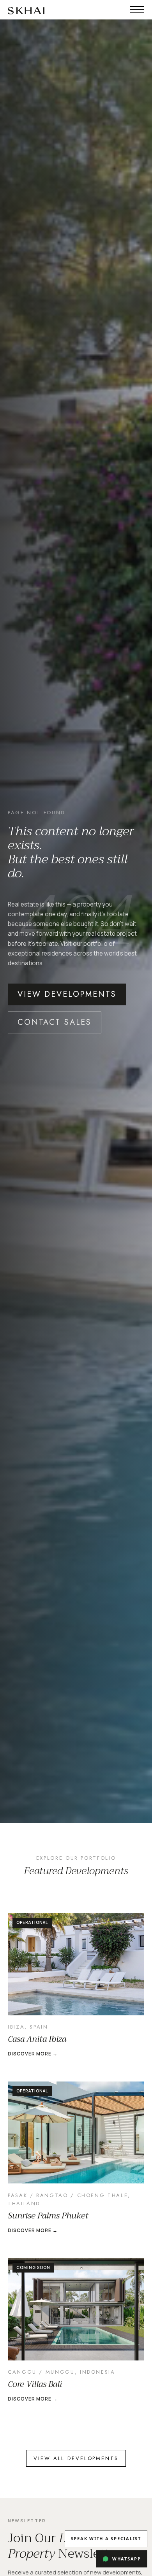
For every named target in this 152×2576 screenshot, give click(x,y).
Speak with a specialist (106, 2538)
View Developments (67, 994)
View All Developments (76, 2458)
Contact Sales (55, 1022)
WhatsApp (127, 2559)
